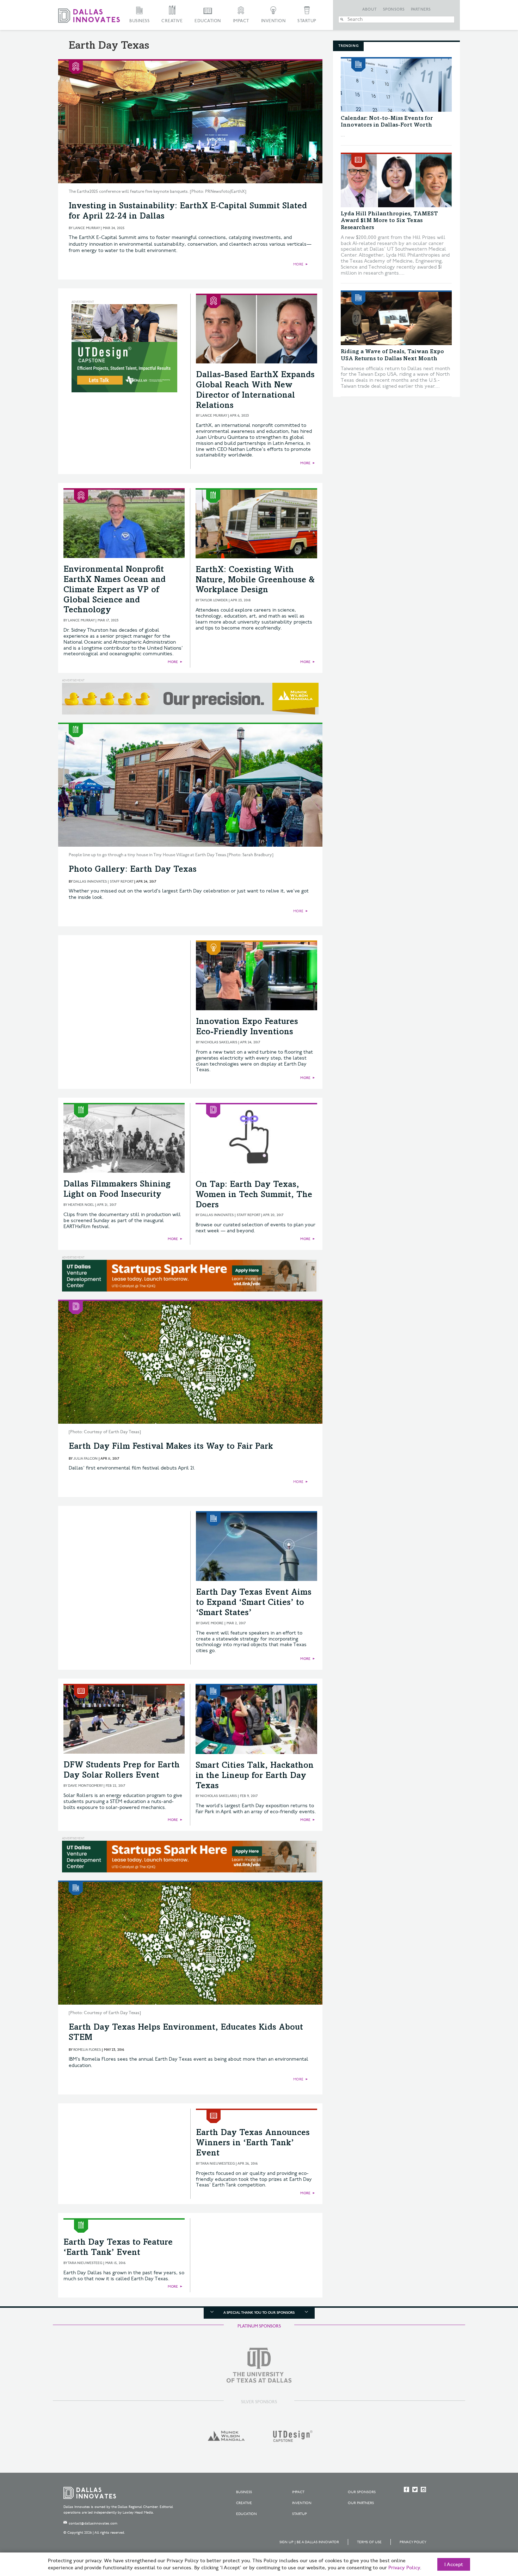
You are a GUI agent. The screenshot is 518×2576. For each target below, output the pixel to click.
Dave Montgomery (85, 1786)
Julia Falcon (85, 1459)
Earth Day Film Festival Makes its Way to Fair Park (171, 1447)
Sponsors (394, 10)
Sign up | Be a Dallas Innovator (309, 2542)
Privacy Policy (413, 2542)
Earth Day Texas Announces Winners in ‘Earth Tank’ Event (253, 2143)
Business (139, 21)
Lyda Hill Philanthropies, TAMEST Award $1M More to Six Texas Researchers (389, 221)
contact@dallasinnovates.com (93, 2523)
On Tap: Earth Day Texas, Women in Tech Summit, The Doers (254, 1195)
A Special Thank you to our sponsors (259, 2313)
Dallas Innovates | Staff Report (103, 882)
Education (208, 21)
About (370, 10)
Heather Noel (81, 1205)
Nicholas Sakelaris (219, 1042)
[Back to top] (490, 2531)
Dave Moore (212, 1623)
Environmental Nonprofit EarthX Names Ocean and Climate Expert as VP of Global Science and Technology (115, 590)
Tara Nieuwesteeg (217, 2164)
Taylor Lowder (214, 600)
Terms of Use (369, 2542)
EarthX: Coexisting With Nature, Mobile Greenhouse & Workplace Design (255, 581)
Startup (307, 21)
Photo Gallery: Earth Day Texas (133, 870)
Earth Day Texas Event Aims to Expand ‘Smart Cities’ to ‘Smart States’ (254, 1603)
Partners (421, 10)
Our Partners (361, 2503)
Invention (273, 21)
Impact (241, 21)
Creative (172, 21)
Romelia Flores (87, 2050)
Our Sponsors (362, 2492)
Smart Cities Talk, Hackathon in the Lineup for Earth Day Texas (255, 1776)
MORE (298, 264)
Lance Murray (87, 228)
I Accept (454, 2565)
